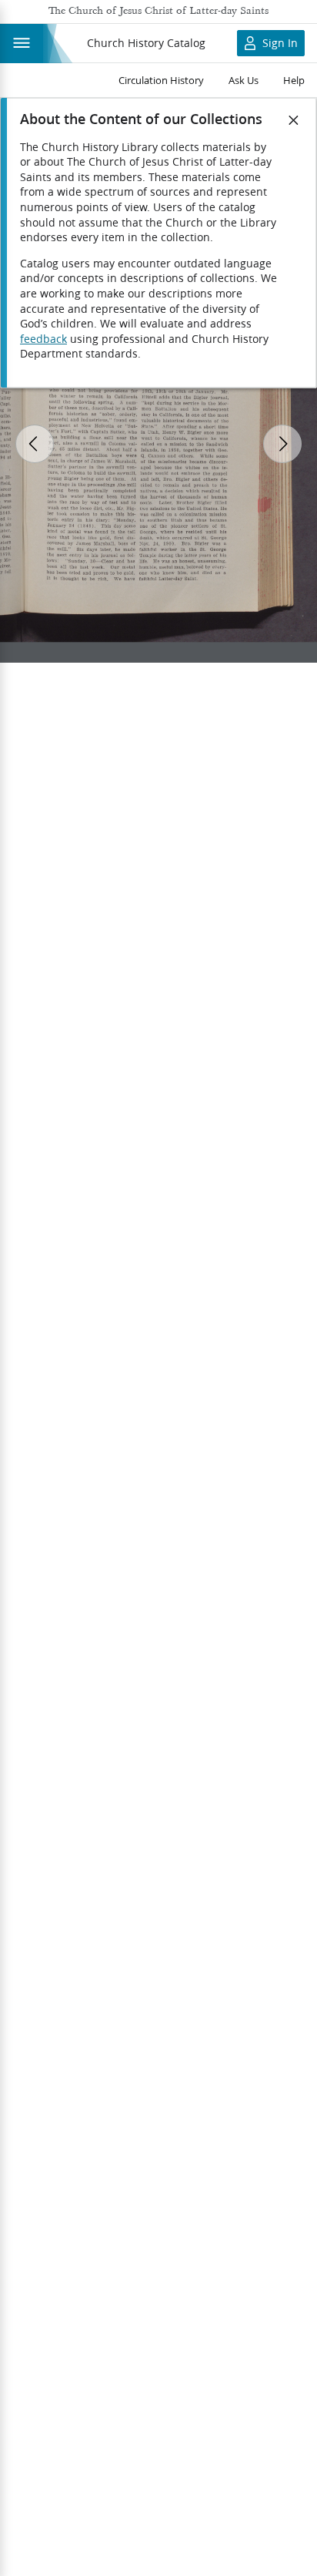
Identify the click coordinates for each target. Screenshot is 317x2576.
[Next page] (282, 444)
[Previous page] (35, 444)
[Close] (294, 120)
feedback (43, 339)
